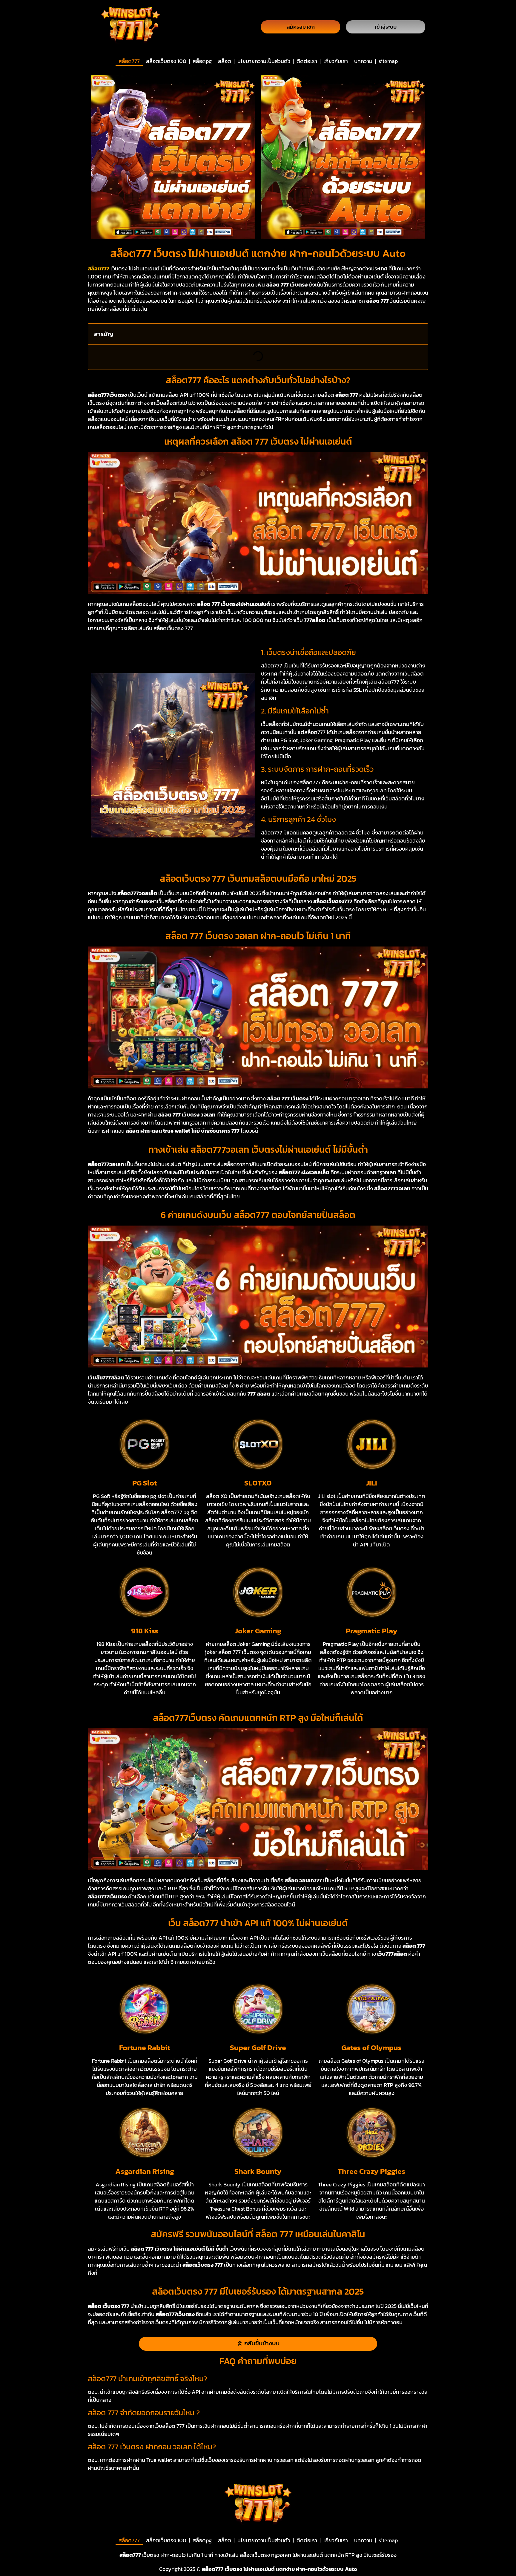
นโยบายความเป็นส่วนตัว (264, 61)
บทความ (363, 61)
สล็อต (225, 61)
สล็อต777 (129, 61)
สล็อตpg (202, 61)
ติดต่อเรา (307, 61)
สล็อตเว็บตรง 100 (166, 61)
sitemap (388, 61)
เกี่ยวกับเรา (336, 61)
